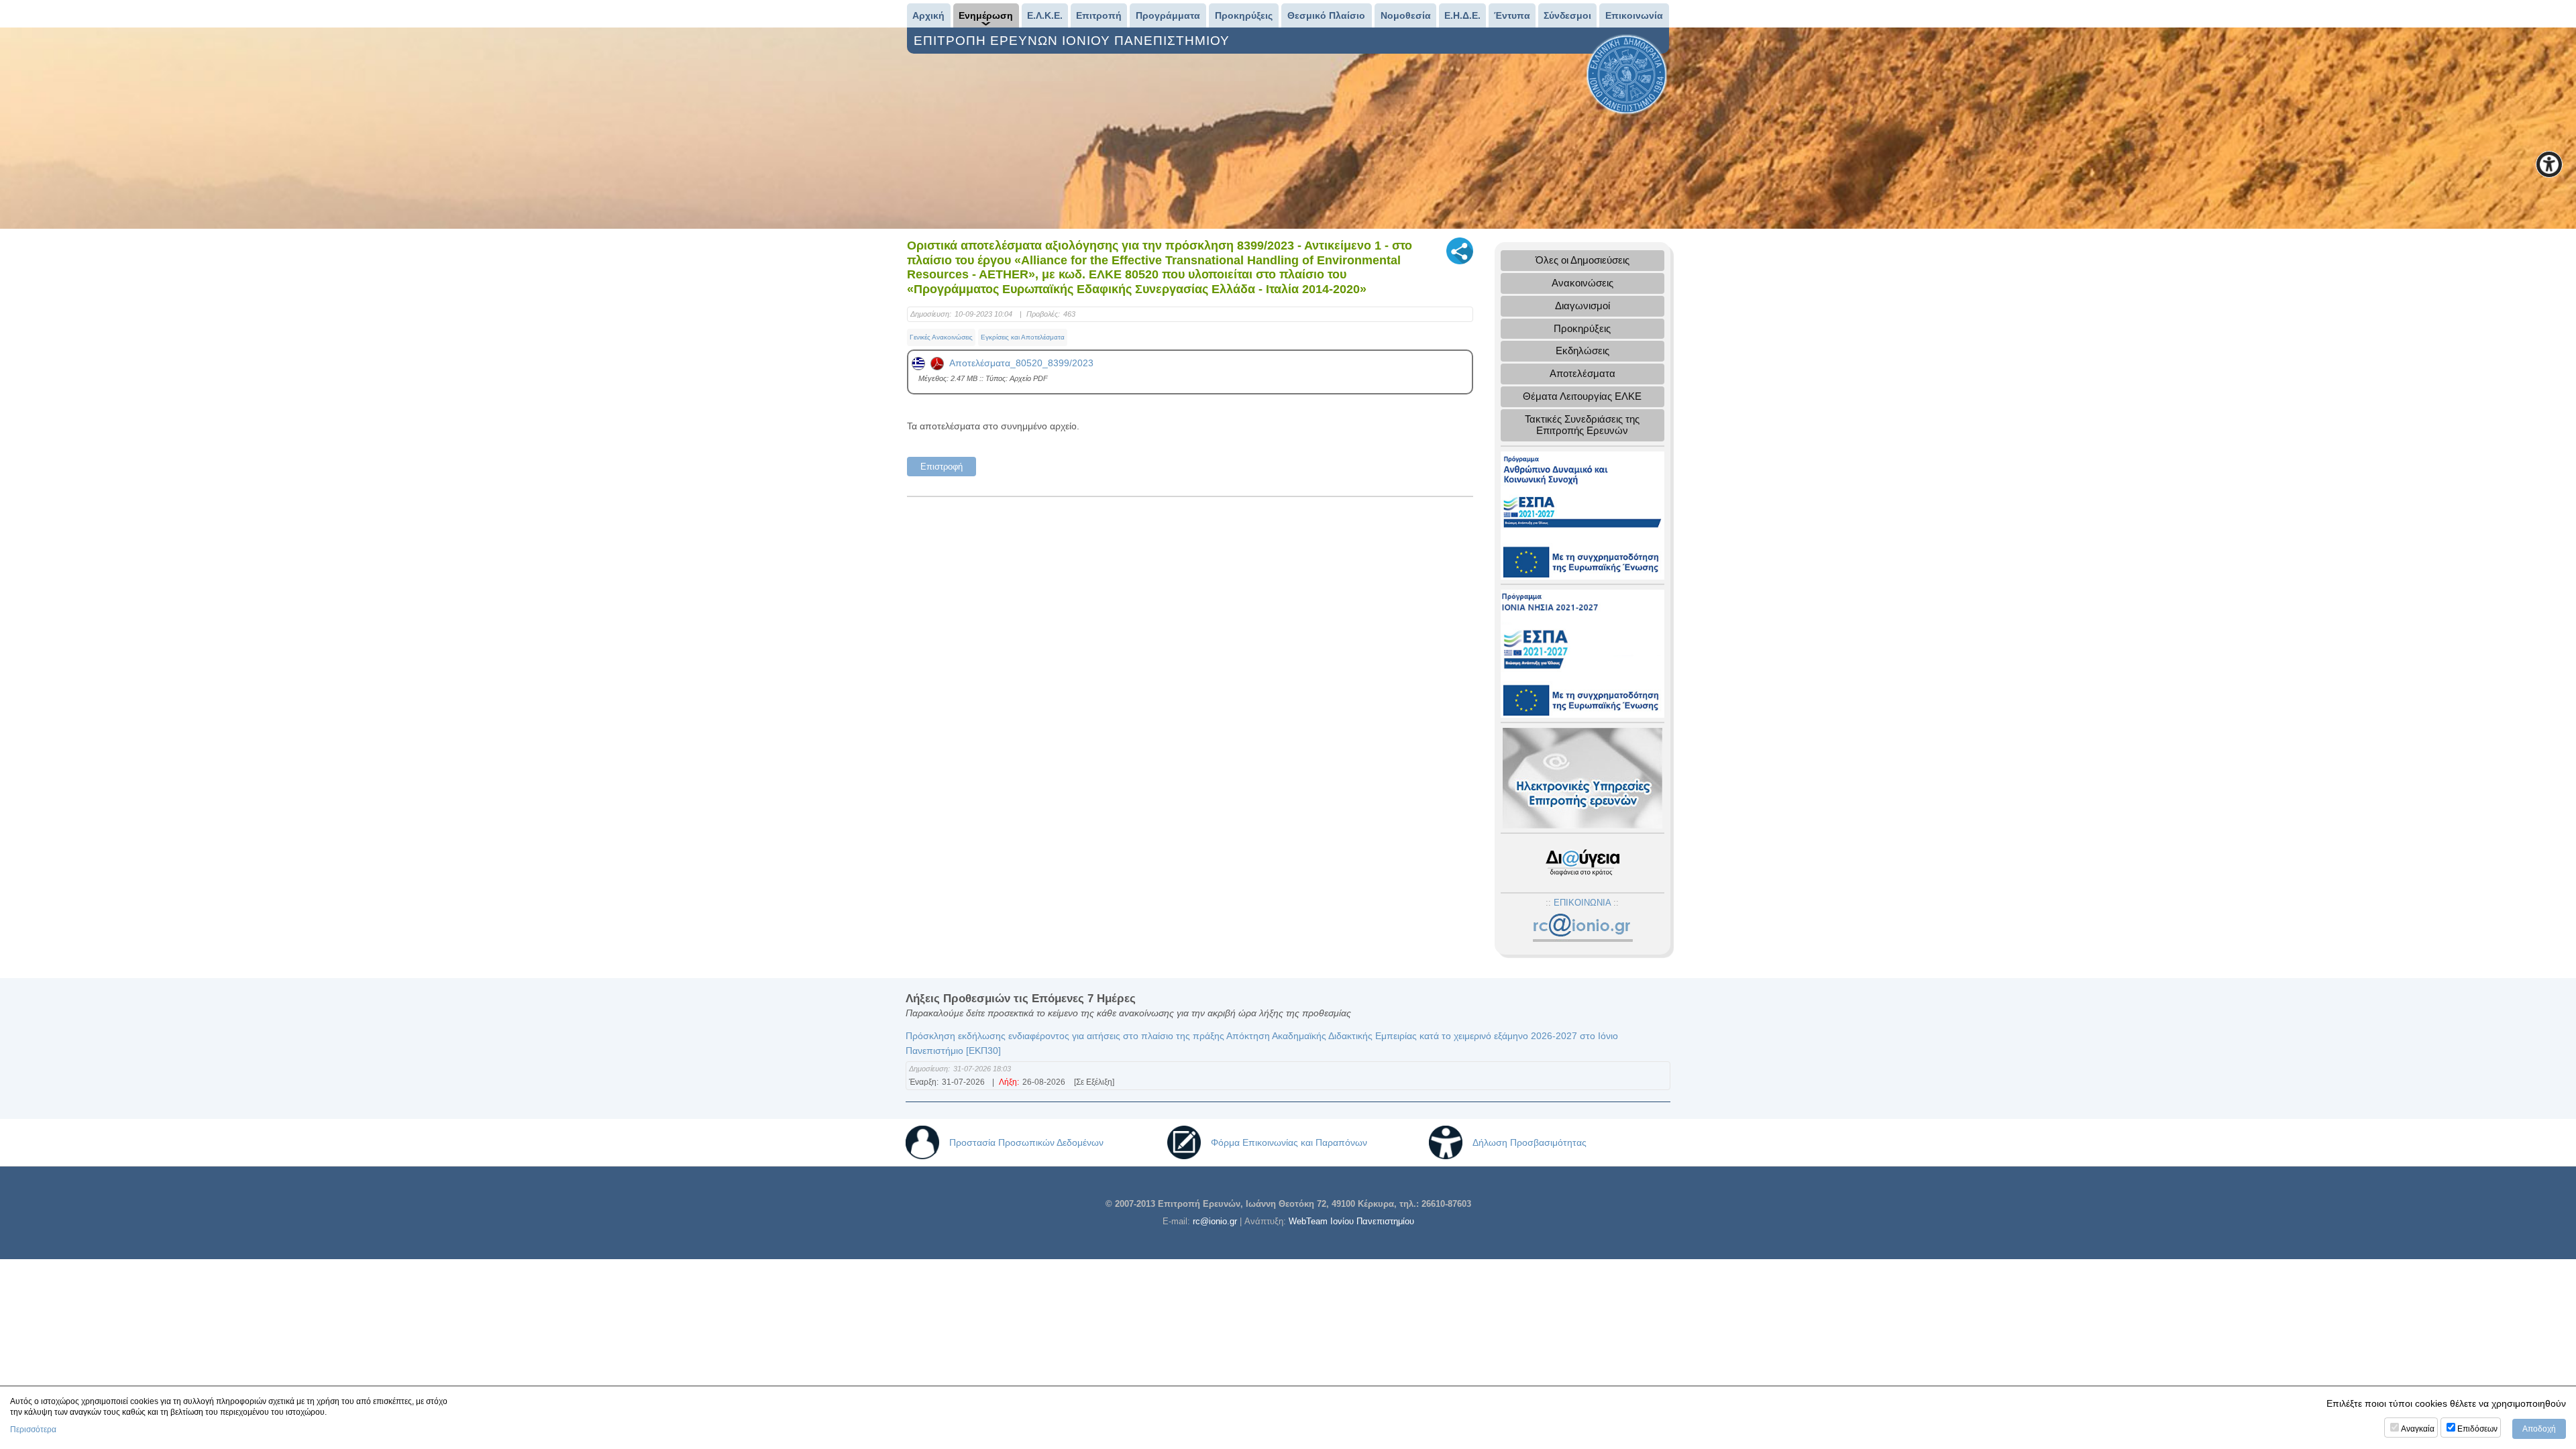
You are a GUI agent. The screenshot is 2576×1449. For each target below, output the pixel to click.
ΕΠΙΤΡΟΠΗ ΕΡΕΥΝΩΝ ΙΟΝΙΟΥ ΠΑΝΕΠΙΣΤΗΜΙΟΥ (1074, 41)
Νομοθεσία (1406, 15)
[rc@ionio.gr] (1582, 928)
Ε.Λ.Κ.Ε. (1045, 15)
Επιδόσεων (2477, 1429)
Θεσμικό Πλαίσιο (1326, 15)
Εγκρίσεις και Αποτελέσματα (1023, 337)
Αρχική (928, 15)
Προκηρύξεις (1244, 15)
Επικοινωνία (1634, 15)
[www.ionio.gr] (1627, 74)
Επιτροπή (1099, 15)
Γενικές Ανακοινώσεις (941, 337)
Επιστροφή (942, 467)
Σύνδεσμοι (1567, 15)
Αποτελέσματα (1582, 373)
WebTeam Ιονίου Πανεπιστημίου (1351, 1221)
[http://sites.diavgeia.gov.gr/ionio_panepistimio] (1582, 862)
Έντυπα (1512, 15)
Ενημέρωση (986, 15)
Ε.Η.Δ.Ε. (1462, 15)
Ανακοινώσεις (1582, 283)
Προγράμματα (1168, 15)
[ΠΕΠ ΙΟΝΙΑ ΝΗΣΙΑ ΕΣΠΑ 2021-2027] (1582, 652)
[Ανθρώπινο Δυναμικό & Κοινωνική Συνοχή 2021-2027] (1582, 514)
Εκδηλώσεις (1582, 351)
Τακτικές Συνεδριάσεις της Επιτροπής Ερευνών (1582, 425)
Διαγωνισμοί (1582, 306)
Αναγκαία (2418, 1429)
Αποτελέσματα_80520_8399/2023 (1019, 363)
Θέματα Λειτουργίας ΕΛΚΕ (1582, 396)
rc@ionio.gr (1215, 1221)
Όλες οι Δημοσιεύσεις (1582, 260)
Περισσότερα (33, 1430)
